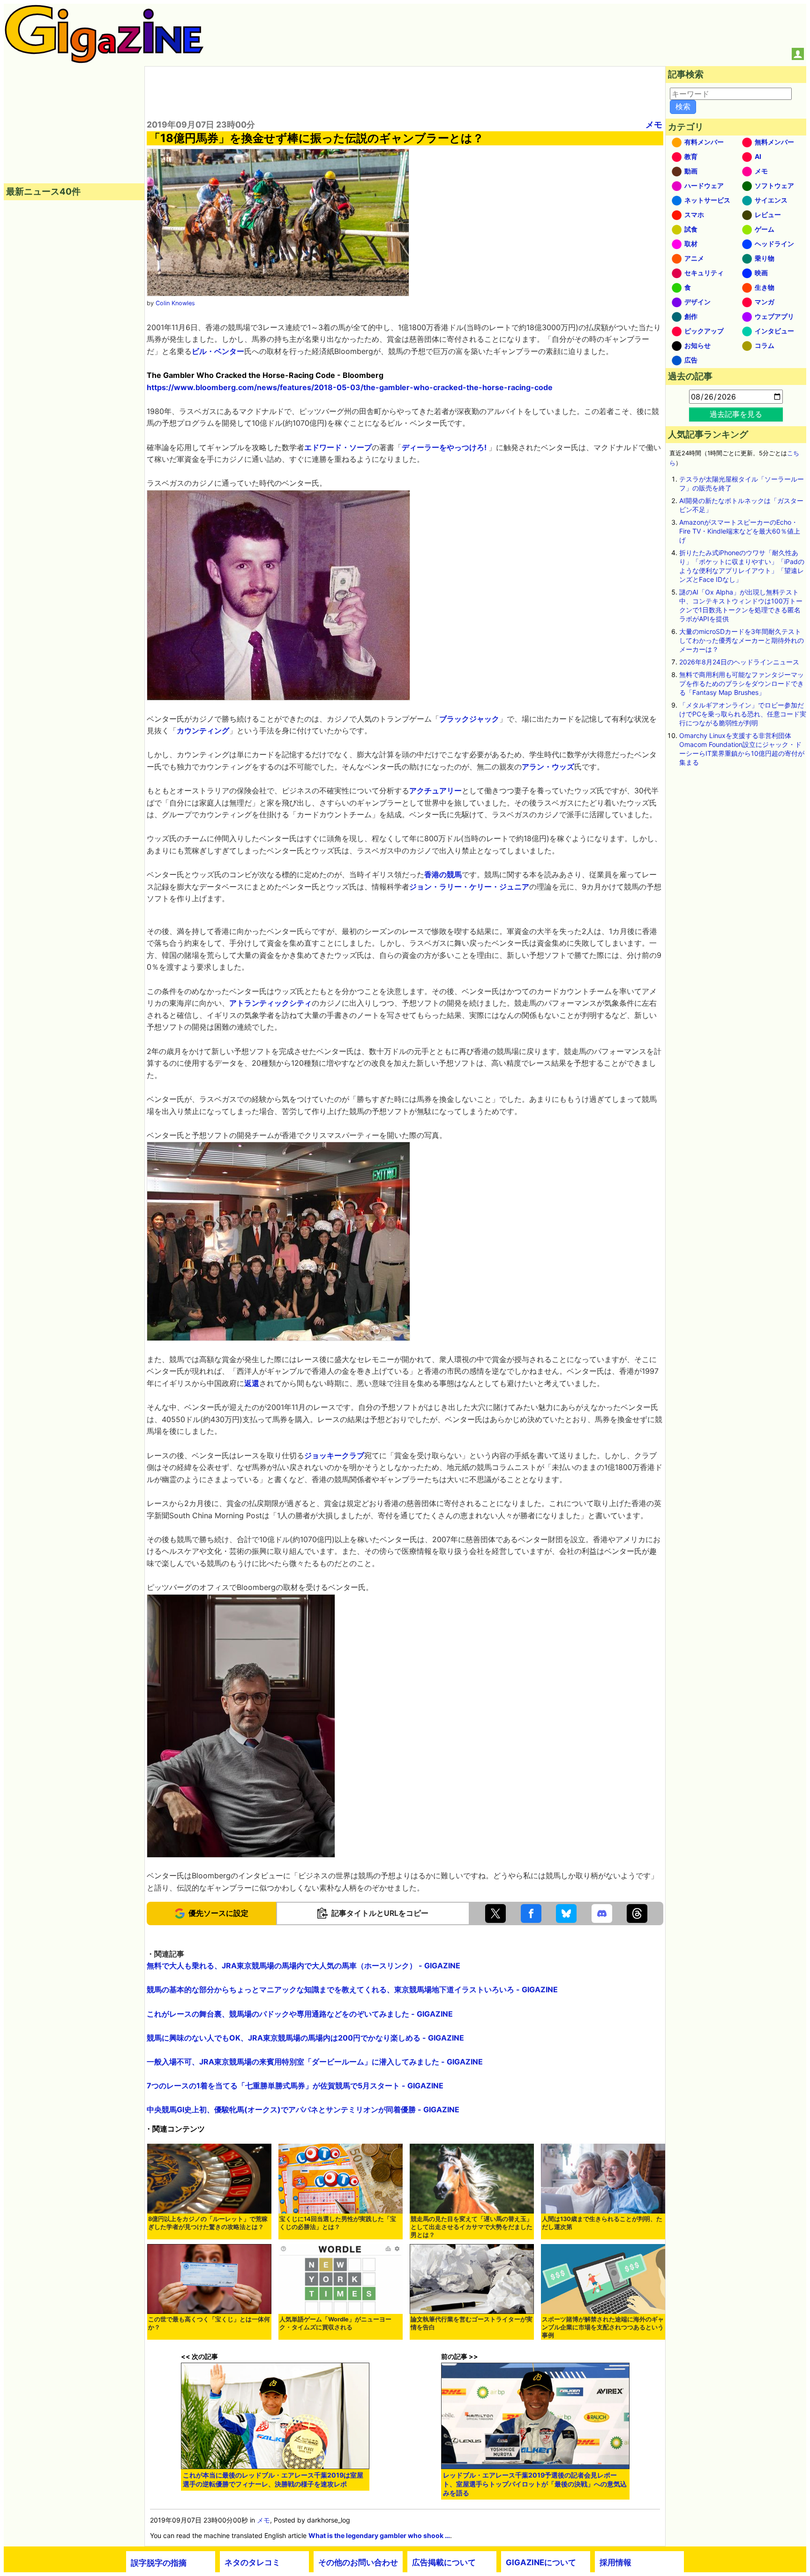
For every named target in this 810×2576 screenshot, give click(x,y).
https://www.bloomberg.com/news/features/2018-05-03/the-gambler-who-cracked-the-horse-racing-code (350, 387)
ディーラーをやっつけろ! (445, 447)
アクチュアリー (435, 791)
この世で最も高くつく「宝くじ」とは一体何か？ (209, 2323)
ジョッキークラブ (334, 1455)
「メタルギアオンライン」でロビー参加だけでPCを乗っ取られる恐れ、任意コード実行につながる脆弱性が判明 (743, 714)
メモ (654, 124)
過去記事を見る (736, 414)
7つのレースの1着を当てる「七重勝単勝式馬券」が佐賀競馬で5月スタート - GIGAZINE (295, 2086)
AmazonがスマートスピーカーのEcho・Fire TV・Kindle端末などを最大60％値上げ (740, 531)
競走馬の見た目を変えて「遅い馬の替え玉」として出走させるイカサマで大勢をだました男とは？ (472, 2227)
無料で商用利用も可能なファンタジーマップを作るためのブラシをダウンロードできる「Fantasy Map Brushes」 (742, 683)
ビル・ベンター (218, 351)
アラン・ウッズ (548, 767)
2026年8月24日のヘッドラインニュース (739, 662)
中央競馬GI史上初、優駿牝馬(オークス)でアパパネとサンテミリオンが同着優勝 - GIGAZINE (303, 2109)
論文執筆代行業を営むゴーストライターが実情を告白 (472, 2323)
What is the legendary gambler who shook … (379, 2535)
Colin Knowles (175, 303)
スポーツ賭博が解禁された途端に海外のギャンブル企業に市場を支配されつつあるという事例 (603, 2327)
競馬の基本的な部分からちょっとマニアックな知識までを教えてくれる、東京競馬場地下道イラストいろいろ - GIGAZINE (352, 1989)
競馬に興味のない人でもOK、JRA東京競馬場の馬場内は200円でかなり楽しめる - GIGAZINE (305, 2038)
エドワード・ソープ (338, 447)
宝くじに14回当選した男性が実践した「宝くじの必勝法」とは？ (338, 2223)
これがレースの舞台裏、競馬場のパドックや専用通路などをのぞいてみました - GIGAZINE (300, 2014)
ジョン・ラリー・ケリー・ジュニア (469, 887)
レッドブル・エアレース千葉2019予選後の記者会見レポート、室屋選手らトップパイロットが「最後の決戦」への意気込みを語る (535, 2484)
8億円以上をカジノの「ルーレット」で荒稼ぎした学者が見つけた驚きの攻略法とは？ (208, 2223)
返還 (252, 1383)
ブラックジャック (469, 719)
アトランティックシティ (270, 1003)
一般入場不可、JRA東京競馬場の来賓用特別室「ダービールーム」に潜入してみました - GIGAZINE (315, 2062)
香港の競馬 (443, 874)
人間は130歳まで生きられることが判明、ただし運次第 (602, 2223)
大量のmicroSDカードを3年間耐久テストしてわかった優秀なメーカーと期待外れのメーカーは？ (742, 640)
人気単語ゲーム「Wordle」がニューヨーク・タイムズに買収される (335, 2323)
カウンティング (203, 731)
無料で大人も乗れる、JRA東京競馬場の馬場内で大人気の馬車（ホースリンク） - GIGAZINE (304, 1966)
